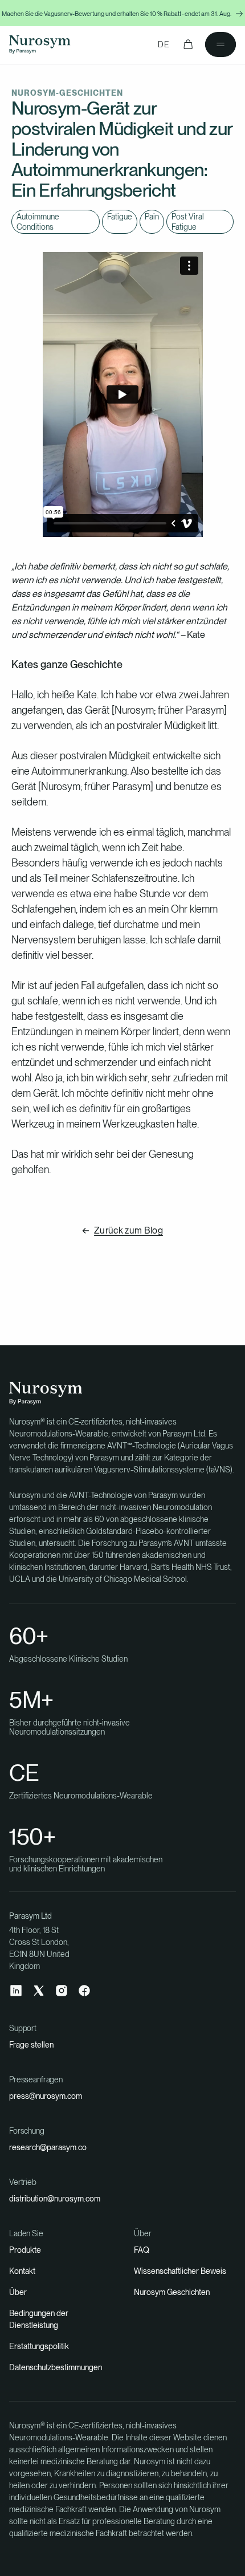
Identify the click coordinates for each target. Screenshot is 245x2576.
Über (18, 2292)
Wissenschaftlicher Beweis (180, 2271)
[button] (188, 44)
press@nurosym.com (46, 2096)
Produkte (25, 2250)
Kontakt (22, 2271)
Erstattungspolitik (39, 2346)
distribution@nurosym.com (55, 2199)
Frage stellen (31, 2045)
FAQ (142, 2250)
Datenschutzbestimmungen (56, 2367)
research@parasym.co (48, 2147)
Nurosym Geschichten (172, 2292)
